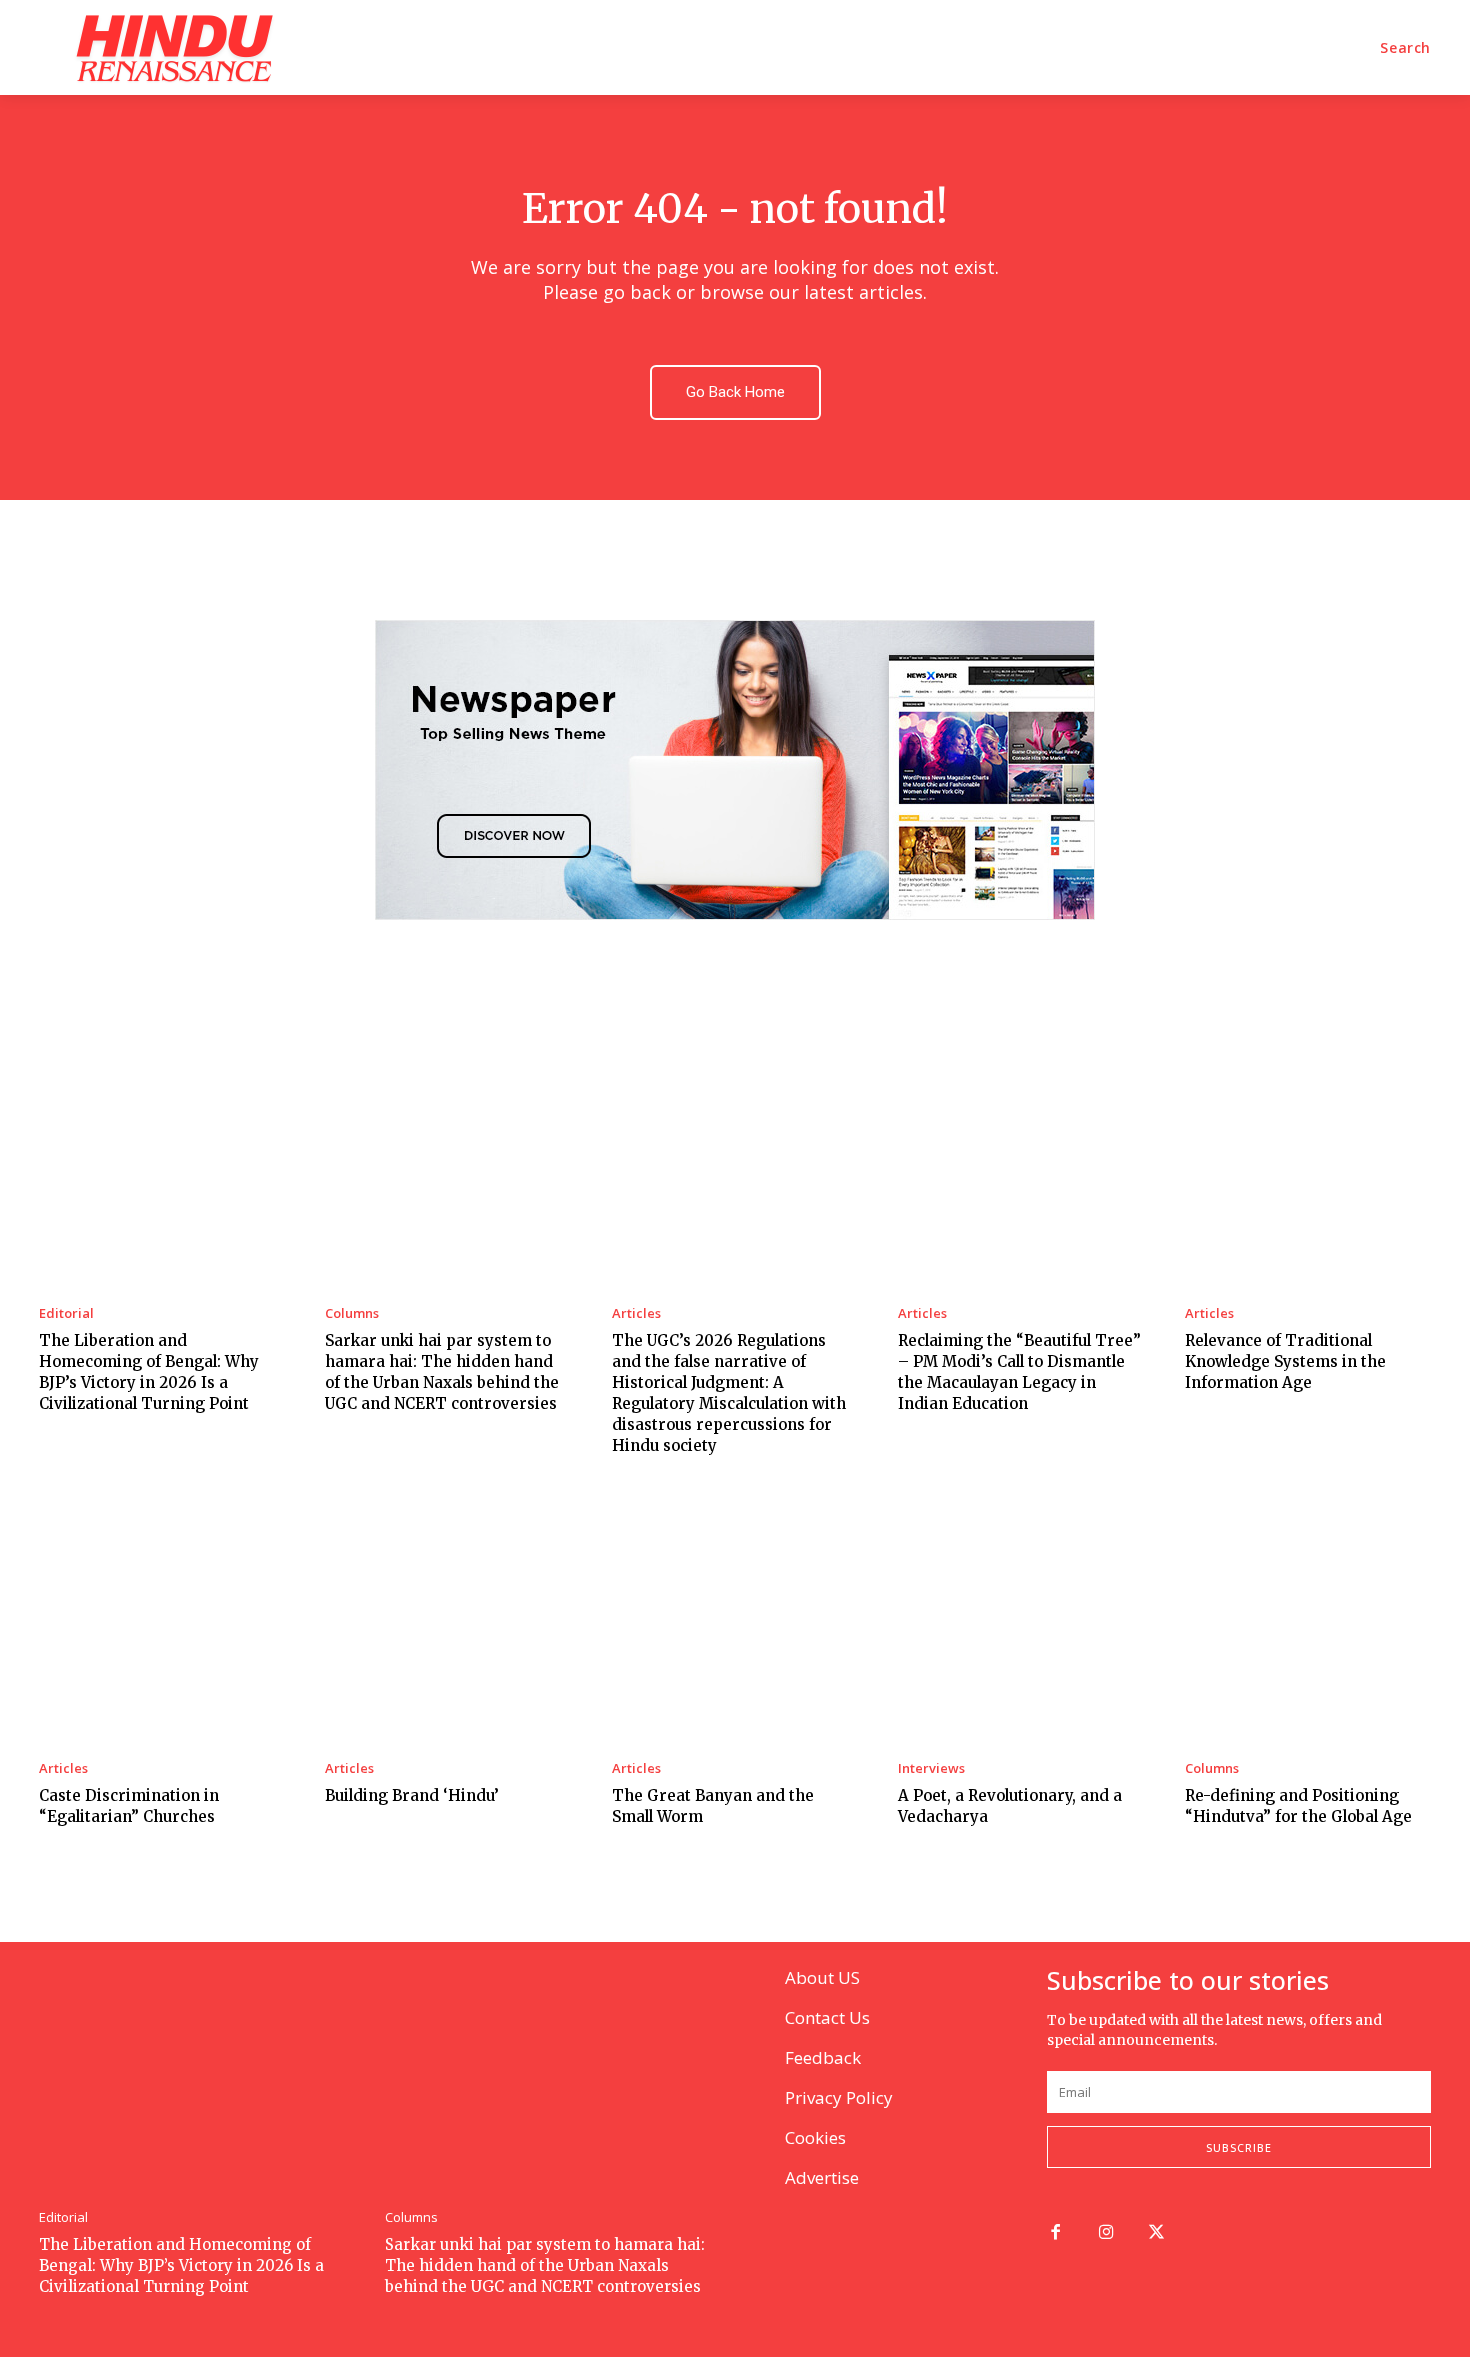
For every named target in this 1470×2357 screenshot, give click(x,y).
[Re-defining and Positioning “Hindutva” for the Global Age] (1308, 1619)
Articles (636, 1313)
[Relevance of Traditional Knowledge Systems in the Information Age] (1308, 1163)
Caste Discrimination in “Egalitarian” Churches (129, 1806)
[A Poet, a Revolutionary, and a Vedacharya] (1021, 1619)
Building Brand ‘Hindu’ (412, 1795)
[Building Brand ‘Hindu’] (448, 1619)
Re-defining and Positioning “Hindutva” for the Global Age (1298, 1806)
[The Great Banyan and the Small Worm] (735, 1619)
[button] (1405, 48)
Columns (352, 1313)
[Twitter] (1157, 2233)
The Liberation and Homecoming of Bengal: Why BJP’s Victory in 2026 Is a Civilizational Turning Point (181, 2265)
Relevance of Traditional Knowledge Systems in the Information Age (1285, 1361)
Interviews (931, 1768)
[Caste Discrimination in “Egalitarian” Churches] (162, 1619)
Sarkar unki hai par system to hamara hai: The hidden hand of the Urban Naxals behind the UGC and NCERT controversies (545, 2265)
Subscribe (1239, 2147)
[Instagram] (1106, 2233)
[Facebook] (1055, 2233)
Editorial (66, 1313)
